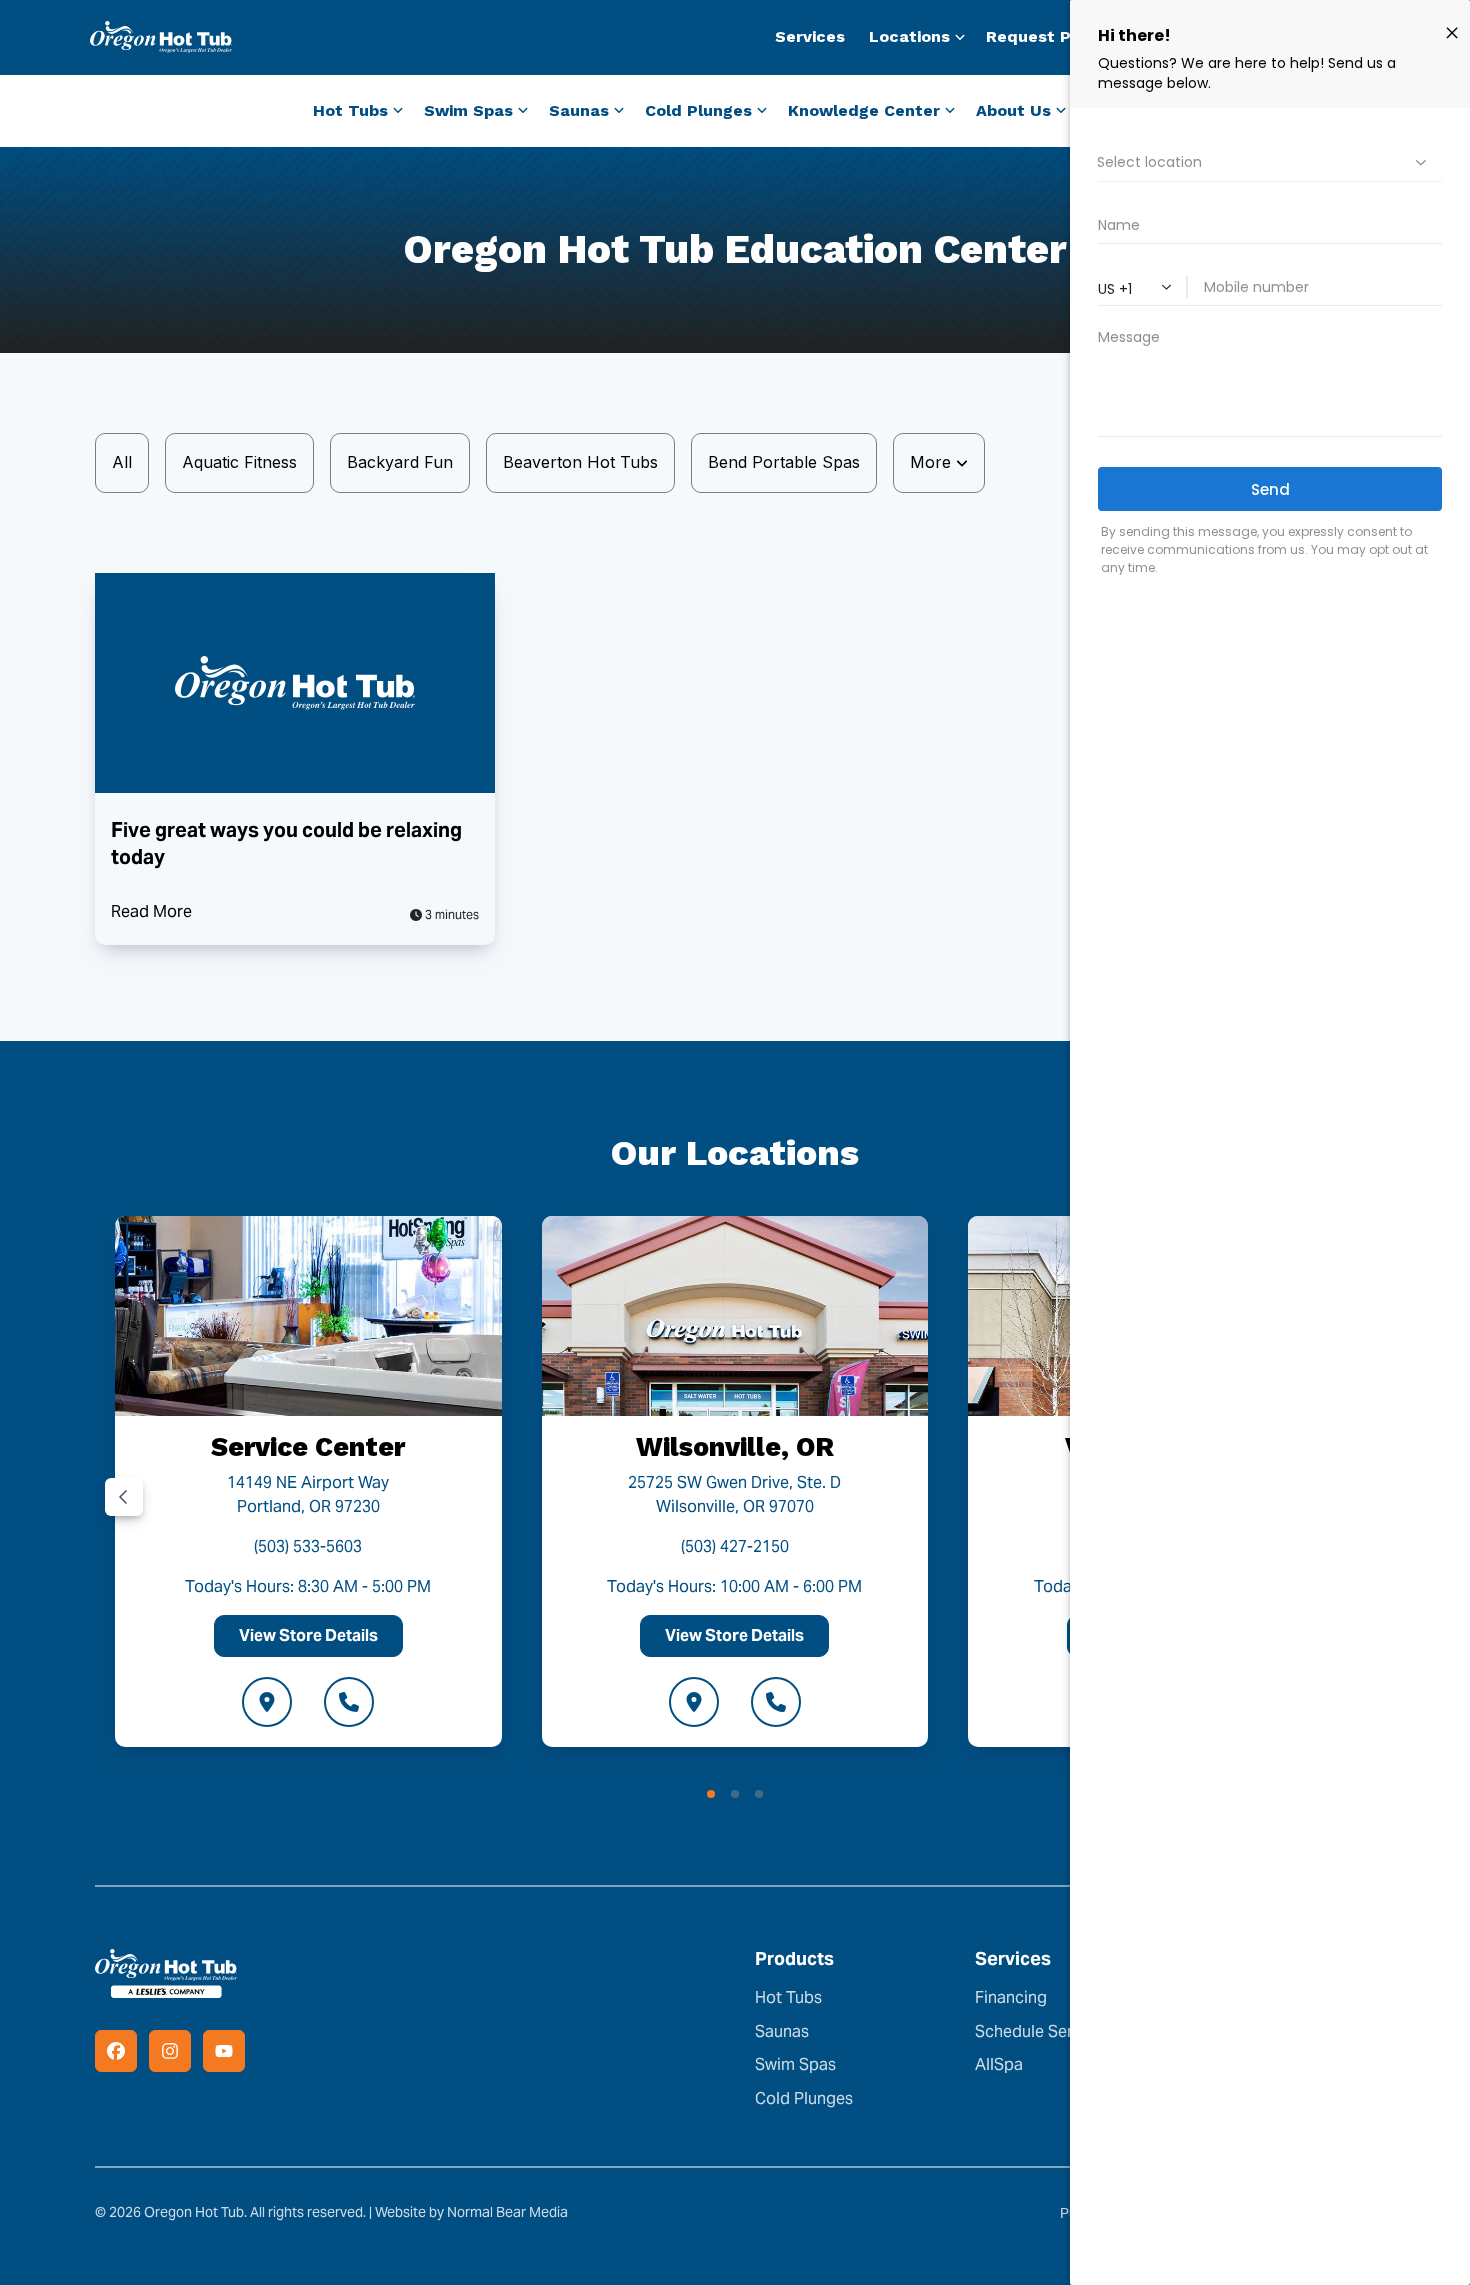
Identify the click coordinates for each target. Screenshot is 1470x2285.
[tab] (711, 1794)
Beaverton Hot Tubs (580, 462)
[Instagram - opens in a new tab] (170, 2051)
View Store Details (308, 1635)
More (933, 462)
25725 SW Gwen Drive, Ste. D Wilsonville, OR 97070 (734, 1494)
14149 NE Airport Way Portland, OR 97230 (308, 1494)
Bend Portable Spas (784, 462)
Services (810, 36)
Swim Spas (795, 2064)
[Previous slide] (124, 1497)
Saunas (782, 2031)
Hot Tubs (788, 1997)
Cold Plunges (804, 2098)
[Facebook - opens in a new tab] (116, 2051)
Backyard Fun (400, 462)
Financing (1011, 1997)
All (122, 462)
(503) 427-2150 (735, 1546)
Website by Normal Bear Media (471, 2212)
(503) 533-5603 (308, 1546)
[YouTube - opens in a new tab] (224, 2051)
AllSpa (999, 2064)
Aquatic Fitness (239, 462)
